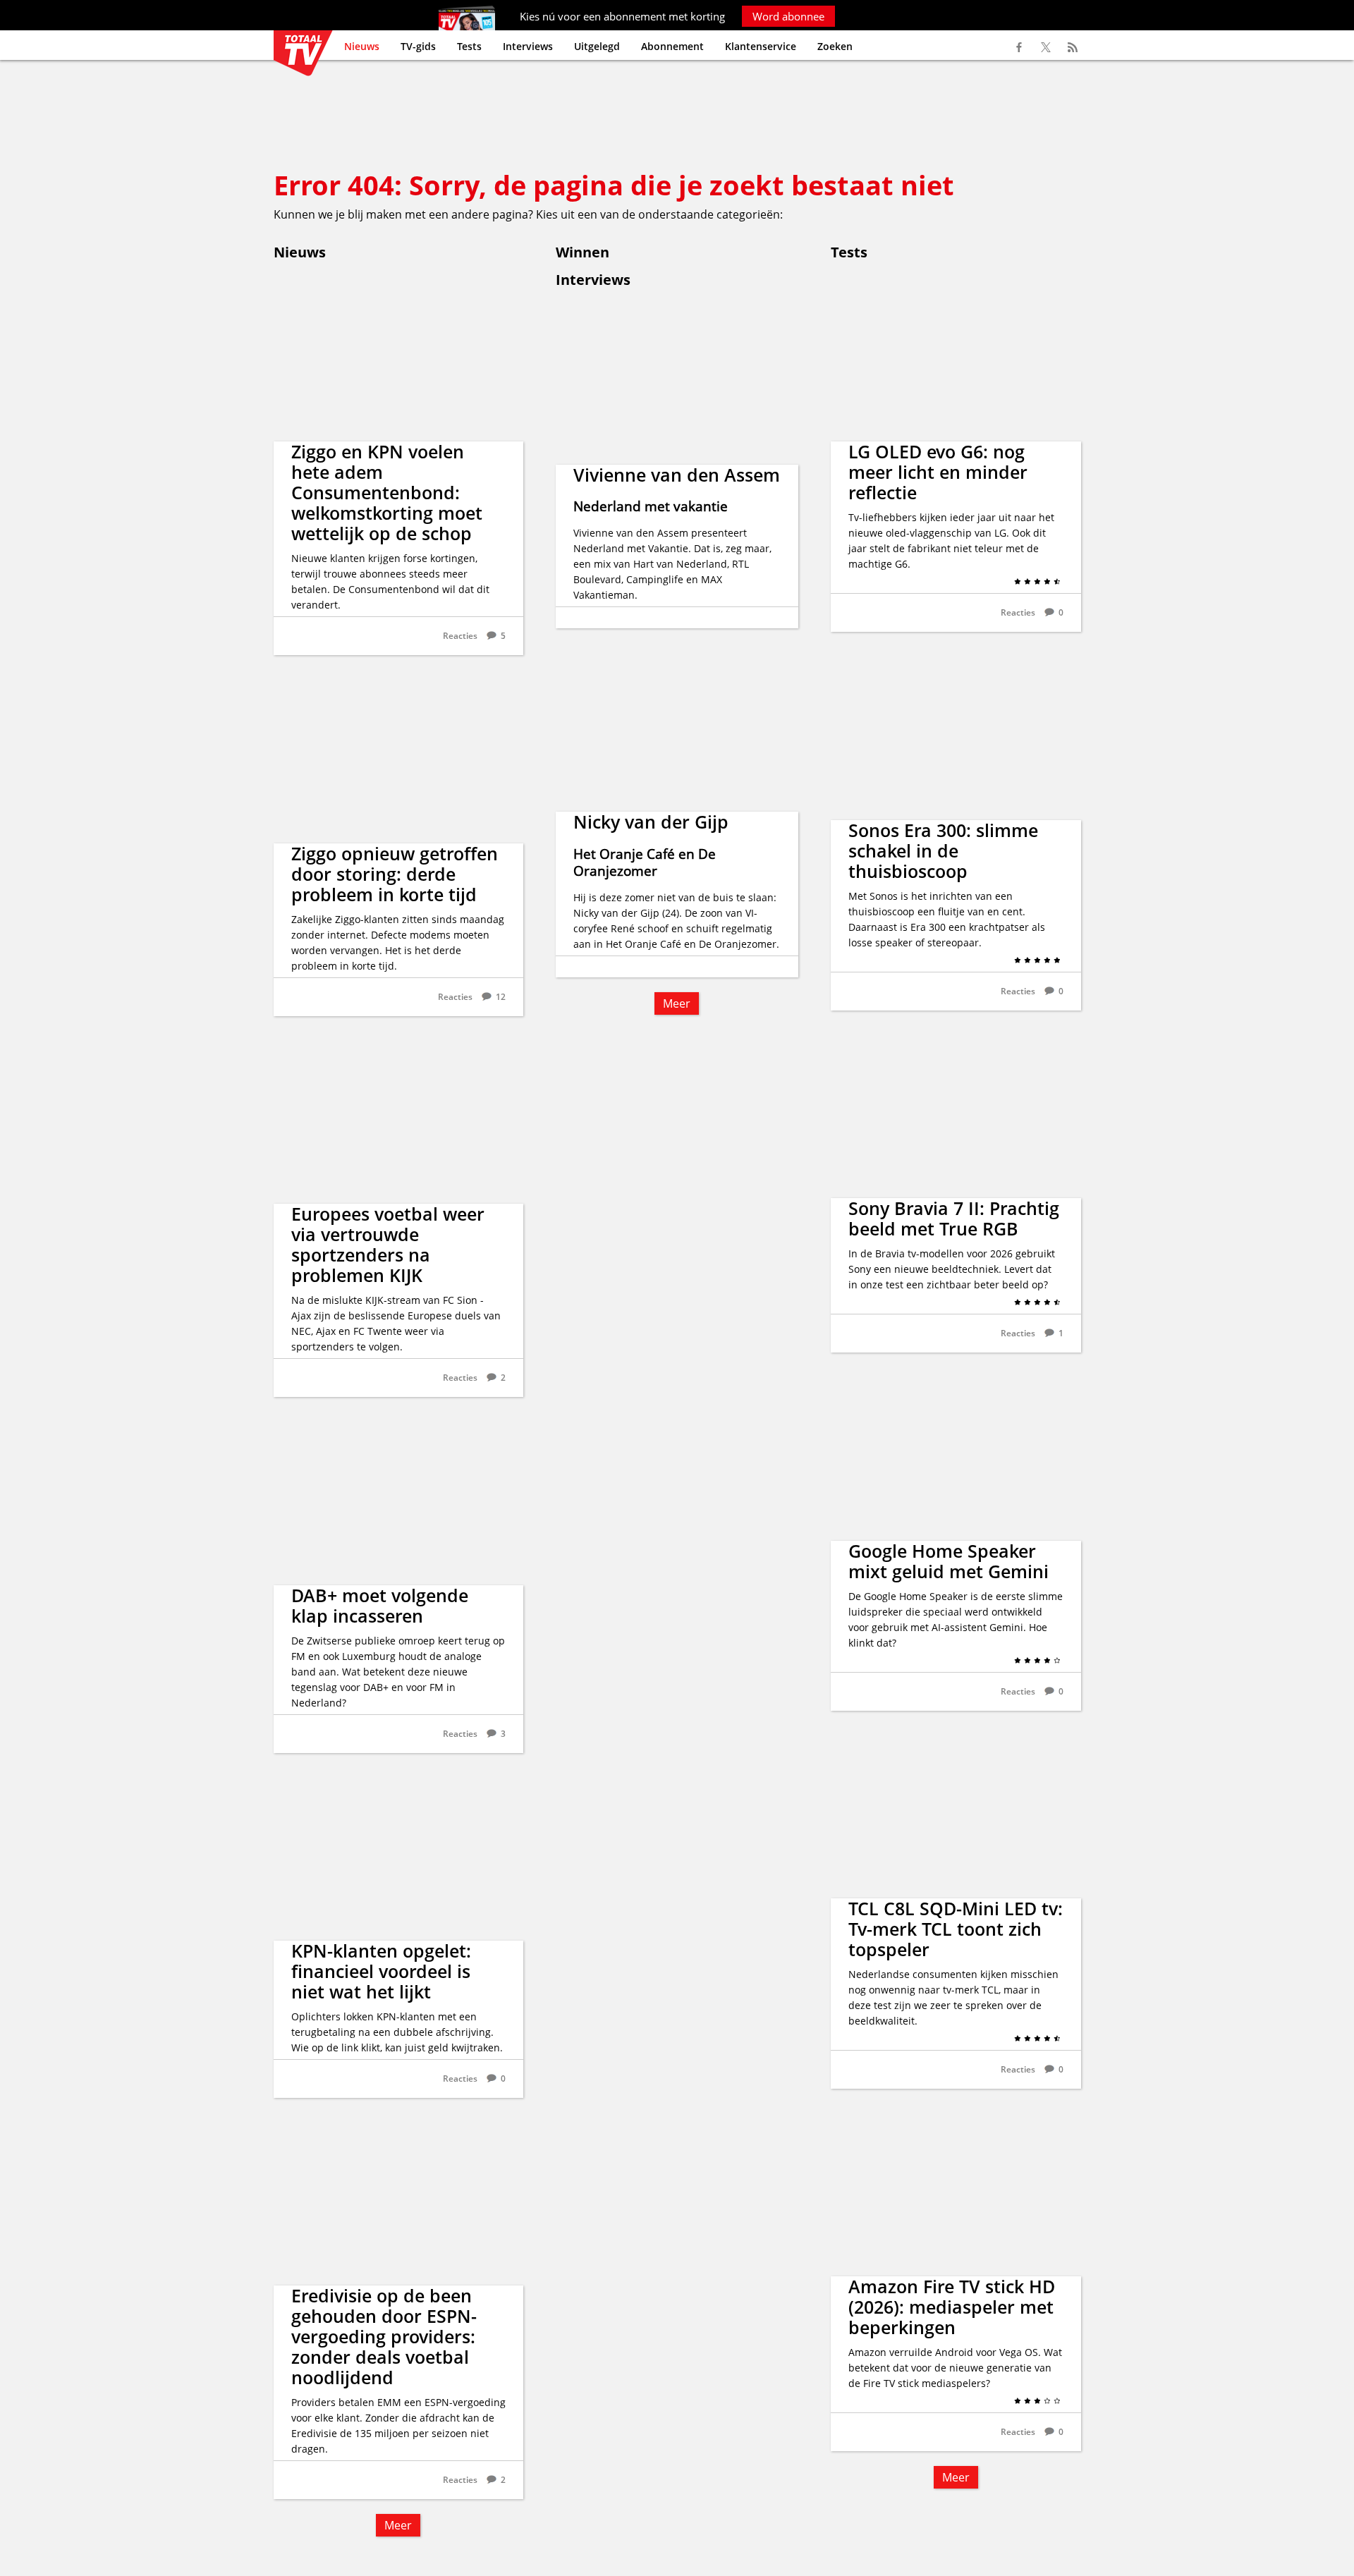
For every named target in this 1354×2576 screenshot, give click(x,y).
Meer (398, 2525)
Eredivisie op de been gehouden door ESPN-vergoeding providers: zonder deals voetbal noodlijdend (384, 2336)
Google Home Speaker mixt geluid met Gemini (949, 1561)
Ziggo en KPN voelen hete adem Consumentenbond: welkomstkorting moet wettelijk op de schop (387, 492)
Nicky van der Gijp (651, 822)
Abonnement (672, 46)
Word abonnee (788, 16)
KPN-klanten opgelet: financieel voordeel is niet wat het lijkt (381, 1971)
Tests (469, 46)
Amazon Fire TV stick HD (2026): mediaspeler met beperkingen (952, 2307)
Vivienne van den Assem (677, 475)
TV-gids (418, 46)
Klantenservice (761, 46)
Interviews (528, 46)
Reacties (460, 636)
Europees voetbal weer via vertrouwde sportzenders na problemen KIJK (388, 1244)
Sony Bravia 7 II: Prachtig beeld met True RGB (954, 1218)
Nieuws (362, 46)
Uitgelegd (597, 46)
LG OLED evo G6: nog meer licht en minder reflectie (938, 472)
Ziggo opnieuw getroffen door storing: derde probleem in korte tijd (395, 874)
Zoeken (835, 46)
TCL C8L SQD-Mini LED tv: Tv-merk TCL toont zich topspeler (956, 1929)
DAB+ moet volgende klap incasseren (380, 1605)
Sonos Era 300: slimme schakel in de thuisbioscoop (943, 850)
